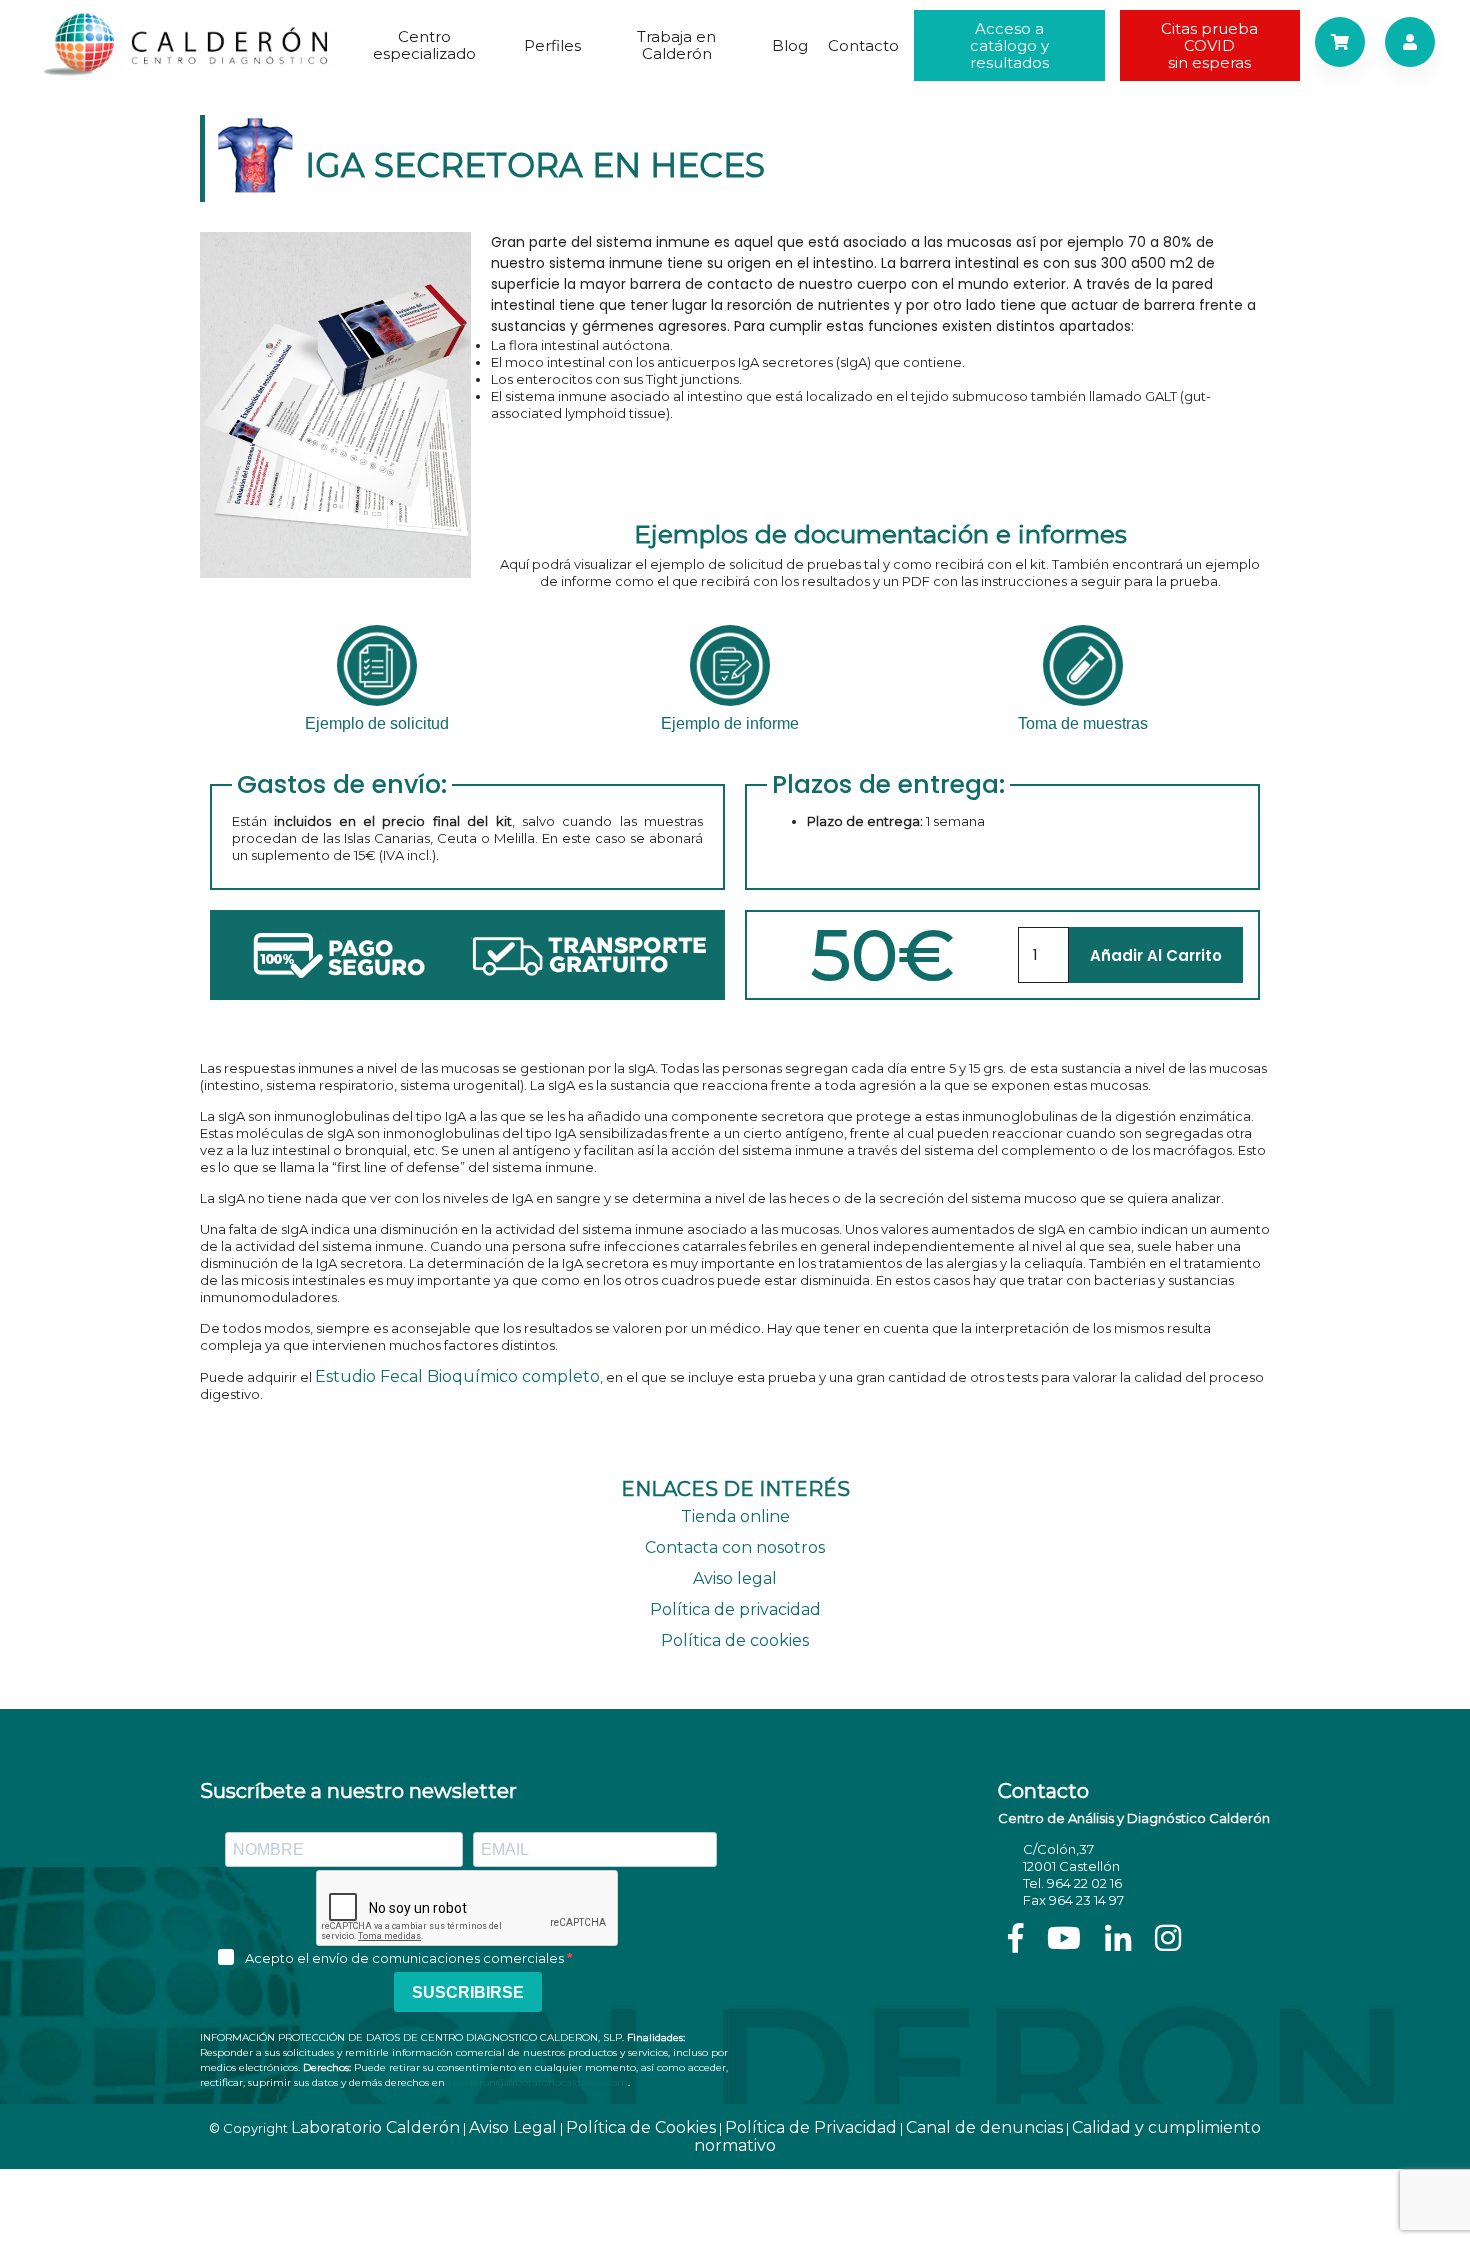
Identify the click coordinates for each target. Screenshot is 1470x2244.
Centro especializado (424, 45)
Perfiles (552, 45)
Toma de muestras (1083, 723)
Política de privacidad (735, 1609)
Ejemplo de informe (730, 723)
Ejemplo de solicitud (377, 723)
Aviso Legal (513, 2127)
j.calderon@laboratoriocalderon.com (538, 2082)
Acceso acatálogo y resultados (1009, 45)
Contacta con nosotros (735, 1547)
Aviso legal (735, 1578)
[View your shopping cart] (1340, 42)
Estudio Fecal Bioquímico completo (457, 1376)
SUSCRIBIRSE (468, 1992)
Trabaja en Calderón (676, 45)
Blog (790, 45)
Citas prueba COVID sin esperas (1209, 45)
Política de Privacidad (811, 2127)
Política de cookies (735, 1640)
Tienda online (735, 1516)
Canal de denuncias (984, 2127)
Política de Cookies (641, 2127)
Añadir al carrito (1156, 955)
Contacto (863, 45)
